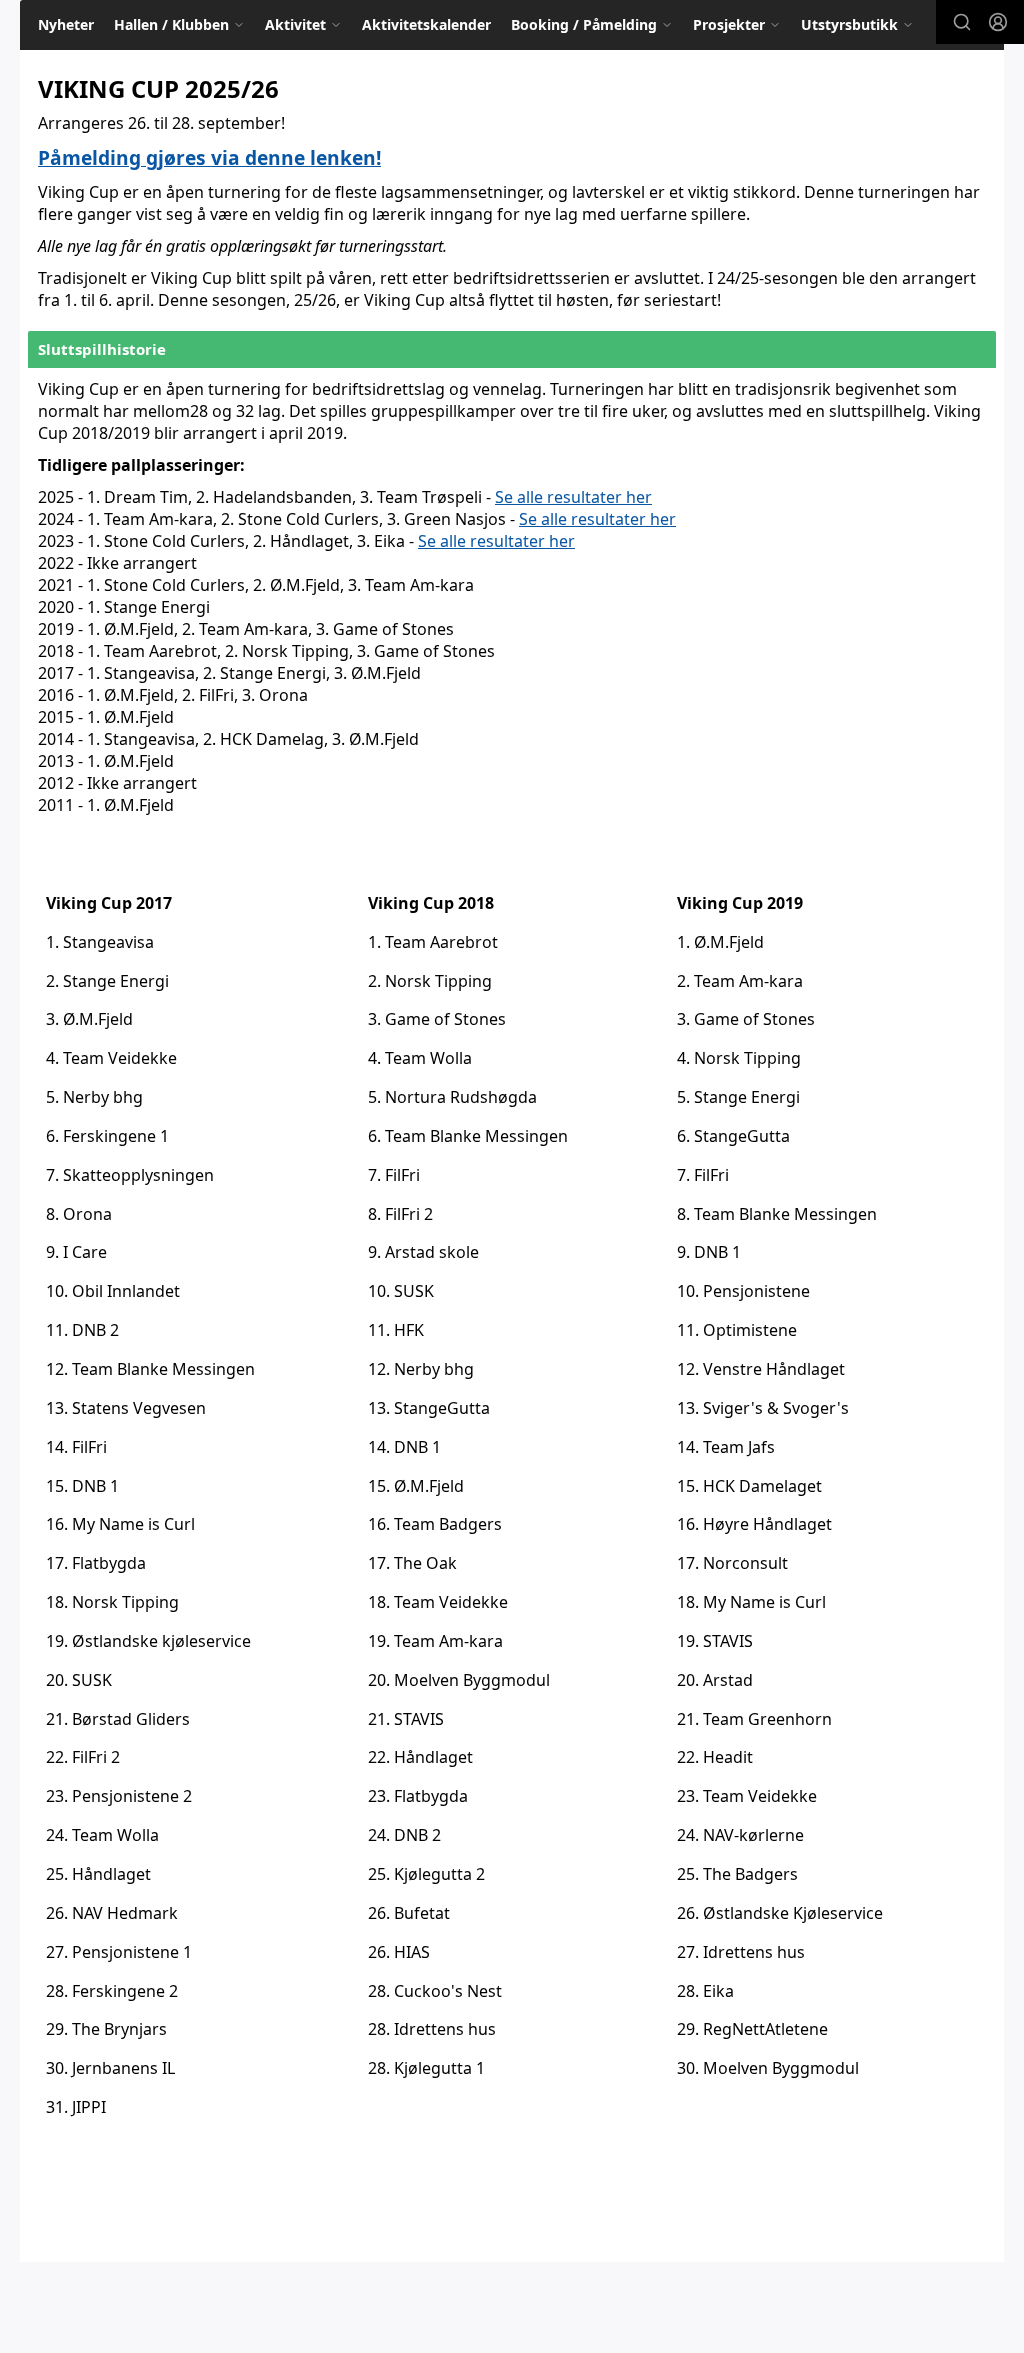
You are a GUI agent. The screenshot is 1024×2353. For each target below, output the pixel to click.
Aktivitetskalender (426, 24)
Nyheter (66, 24)
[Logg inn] (998, 22)
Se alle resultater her (573, 497)
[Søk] (962, 22)
